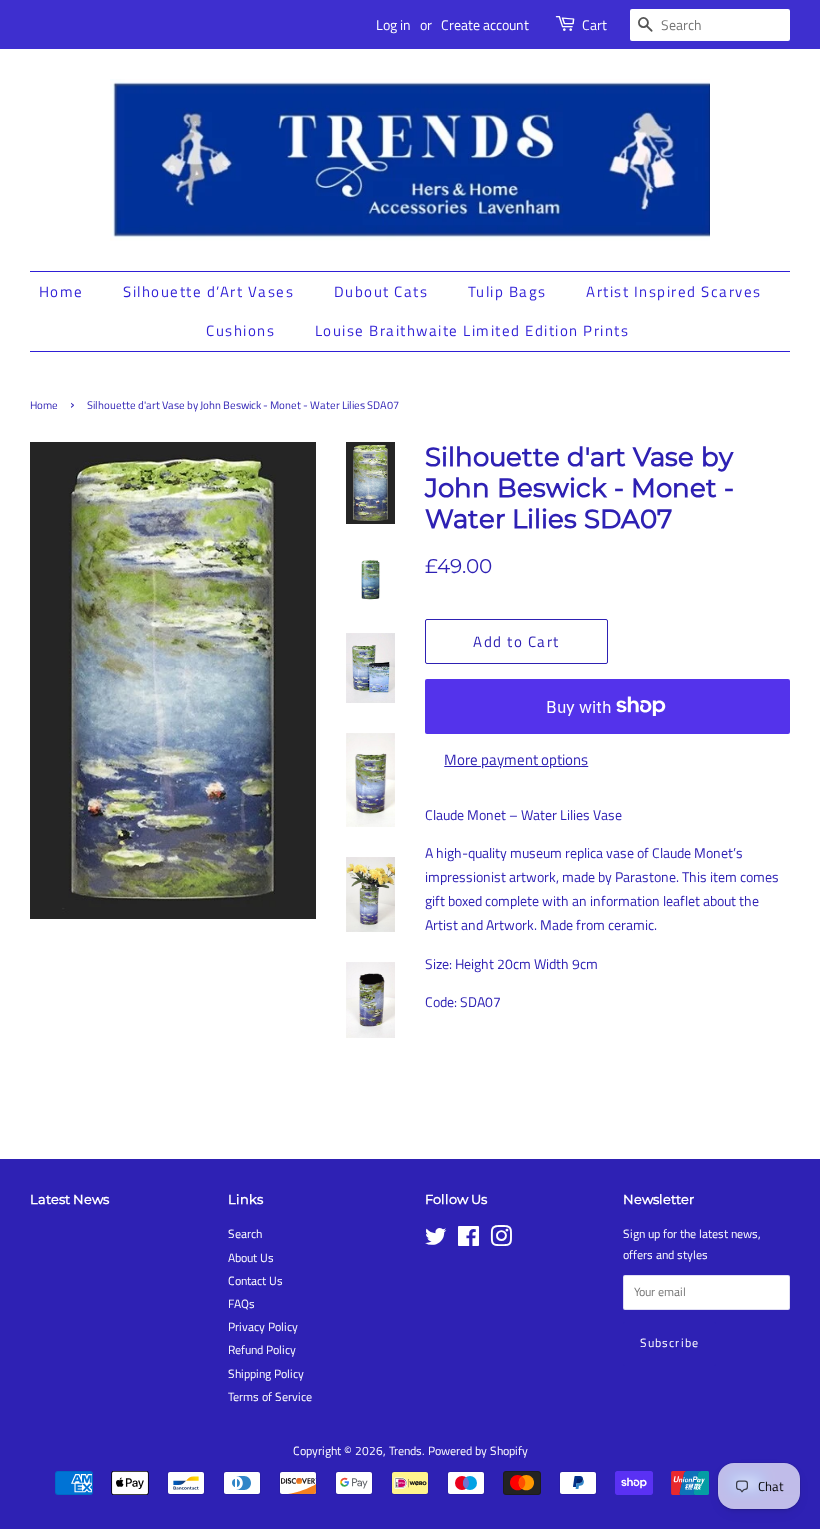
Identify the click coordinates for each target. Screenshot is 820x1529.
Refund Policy (262, 1350)
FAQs (241, 1304)
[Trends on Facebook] (468, 1241)
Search (245, 1234)
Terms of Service (270, 1397)
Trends (405, 1451)
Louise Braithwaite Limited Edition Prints (472, 330)
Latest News (69, 1199)
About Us (251, 1258)
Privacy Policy (263, 1327)
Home (61, 291)
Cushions (240, 330)
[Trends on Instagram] (501, 1241)
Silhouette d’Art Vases (208, 291)
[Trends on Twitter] (436, 1241)
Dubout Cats (381, 291)
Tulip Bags (507, 291)
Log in (393, 24)
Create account (485, 24)
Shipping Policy (266, 1374)
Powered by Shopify (478, 1451)
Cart (594, 24)
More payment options (516, 759)
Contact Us (255, 1281)
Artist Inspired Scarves (674, 291)
